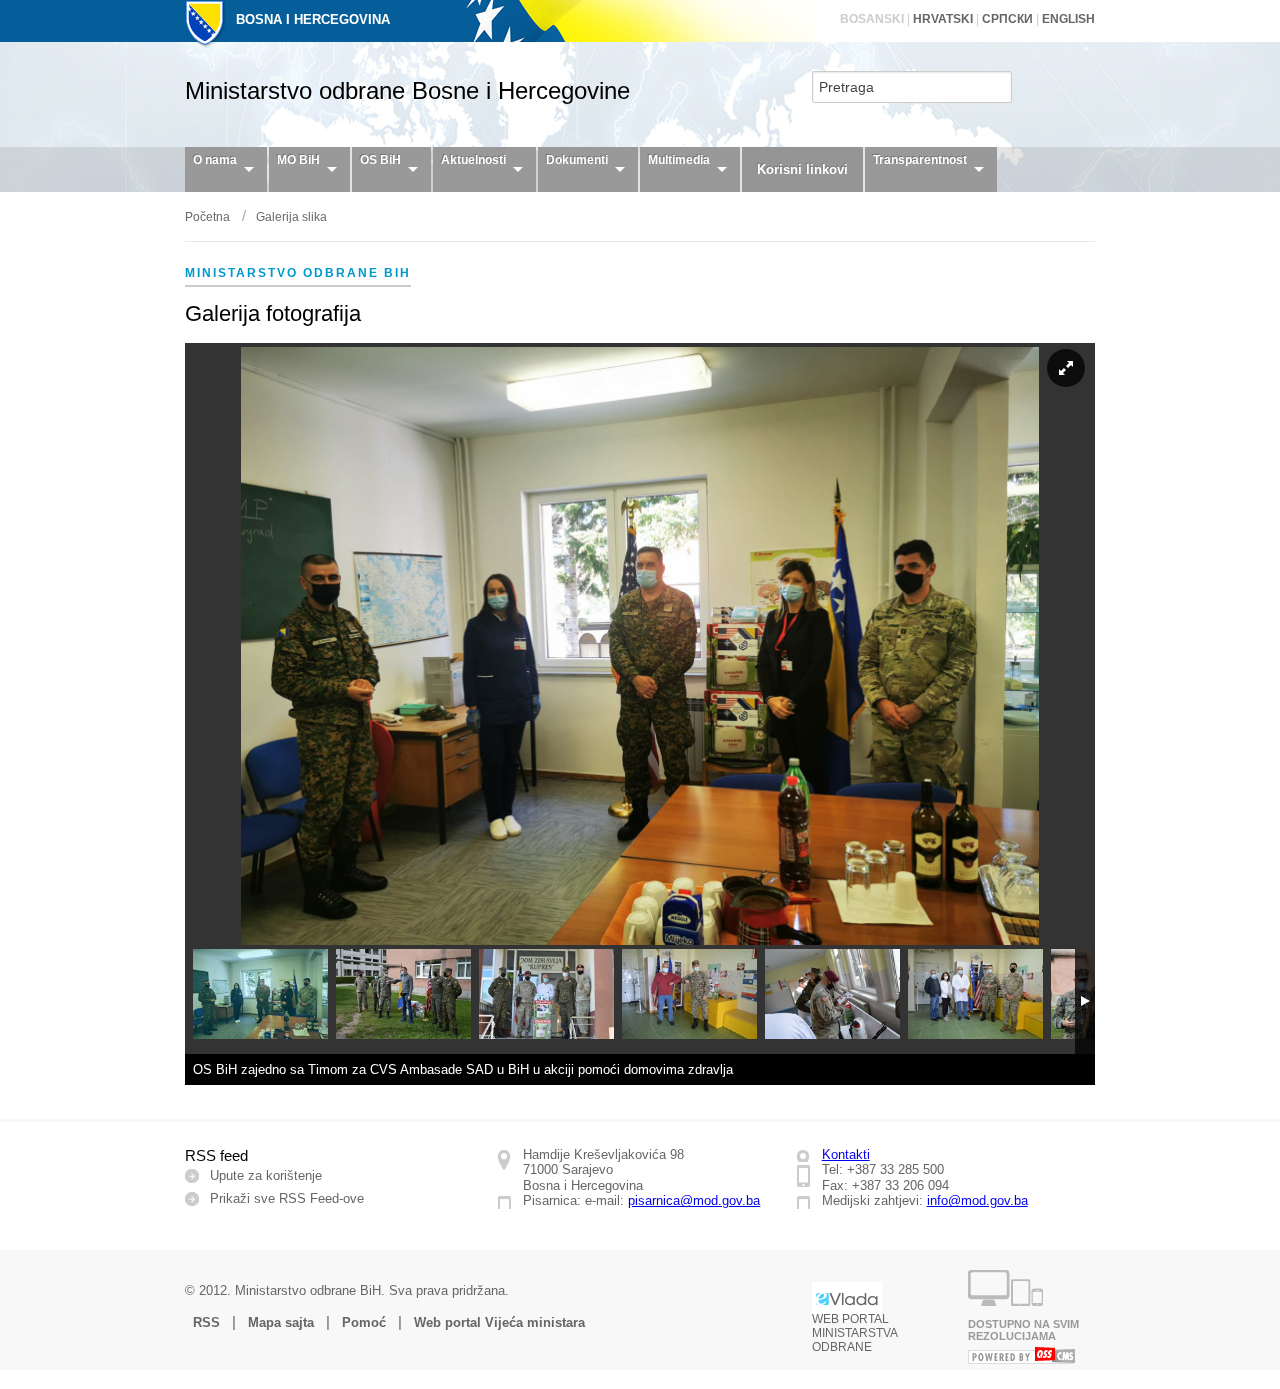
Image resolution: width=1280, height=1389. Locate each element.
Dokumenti (577, 160)
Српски (1007, 19)
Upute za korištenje (266, 1175)
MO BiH (298, 160)
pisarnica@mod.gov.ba (694, 1200)
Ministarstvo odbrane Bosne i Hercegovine (407, 90)
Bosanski (872, 19)
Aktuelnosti (473, 160)
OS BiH (380, 160)
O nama (215, 160)
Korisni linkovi (802, 169)
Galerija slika (291, 217)
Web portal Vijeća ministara (499, 1322)
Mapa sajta (281, 1322)
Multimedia (679, 160)
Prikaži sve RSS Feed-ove (287, 1198)
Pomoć (364, 1322)
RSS (206, 1322)
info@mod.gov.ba (977, 1200)
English (1068, 19)
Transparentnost (920, 160)
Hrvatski (943, 19)
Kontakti (846, 1154)
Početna (207, 217)
